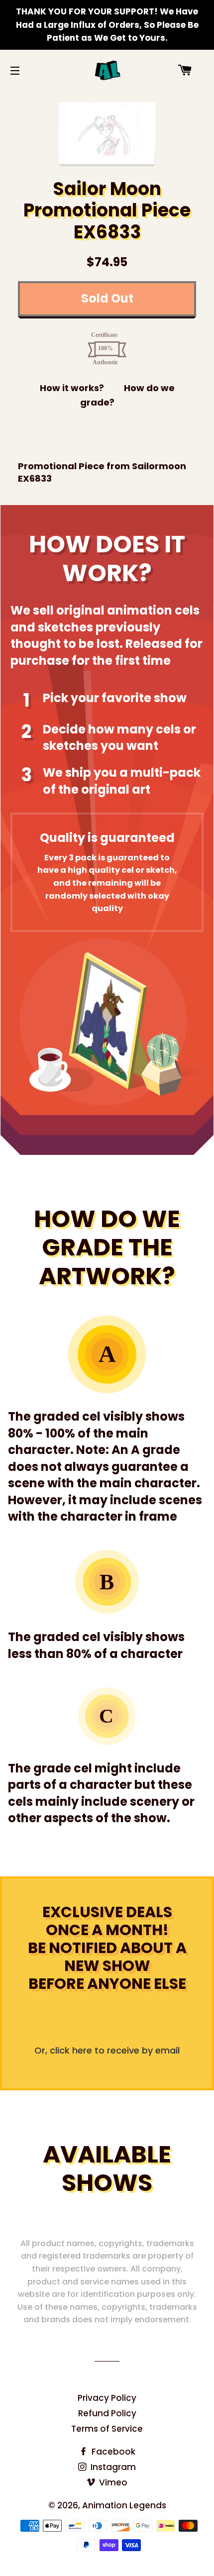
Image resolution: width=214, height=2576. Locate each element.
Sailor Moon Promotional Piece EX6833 (107, 210)
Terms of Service (107, 2429)
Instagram (112, 2467)
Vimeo (112, 2482)
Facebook (112, 2452)
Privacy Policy (107, 2398)
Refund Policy (107, 2413)
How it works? (72, 388)
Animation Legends (124, 2505)
